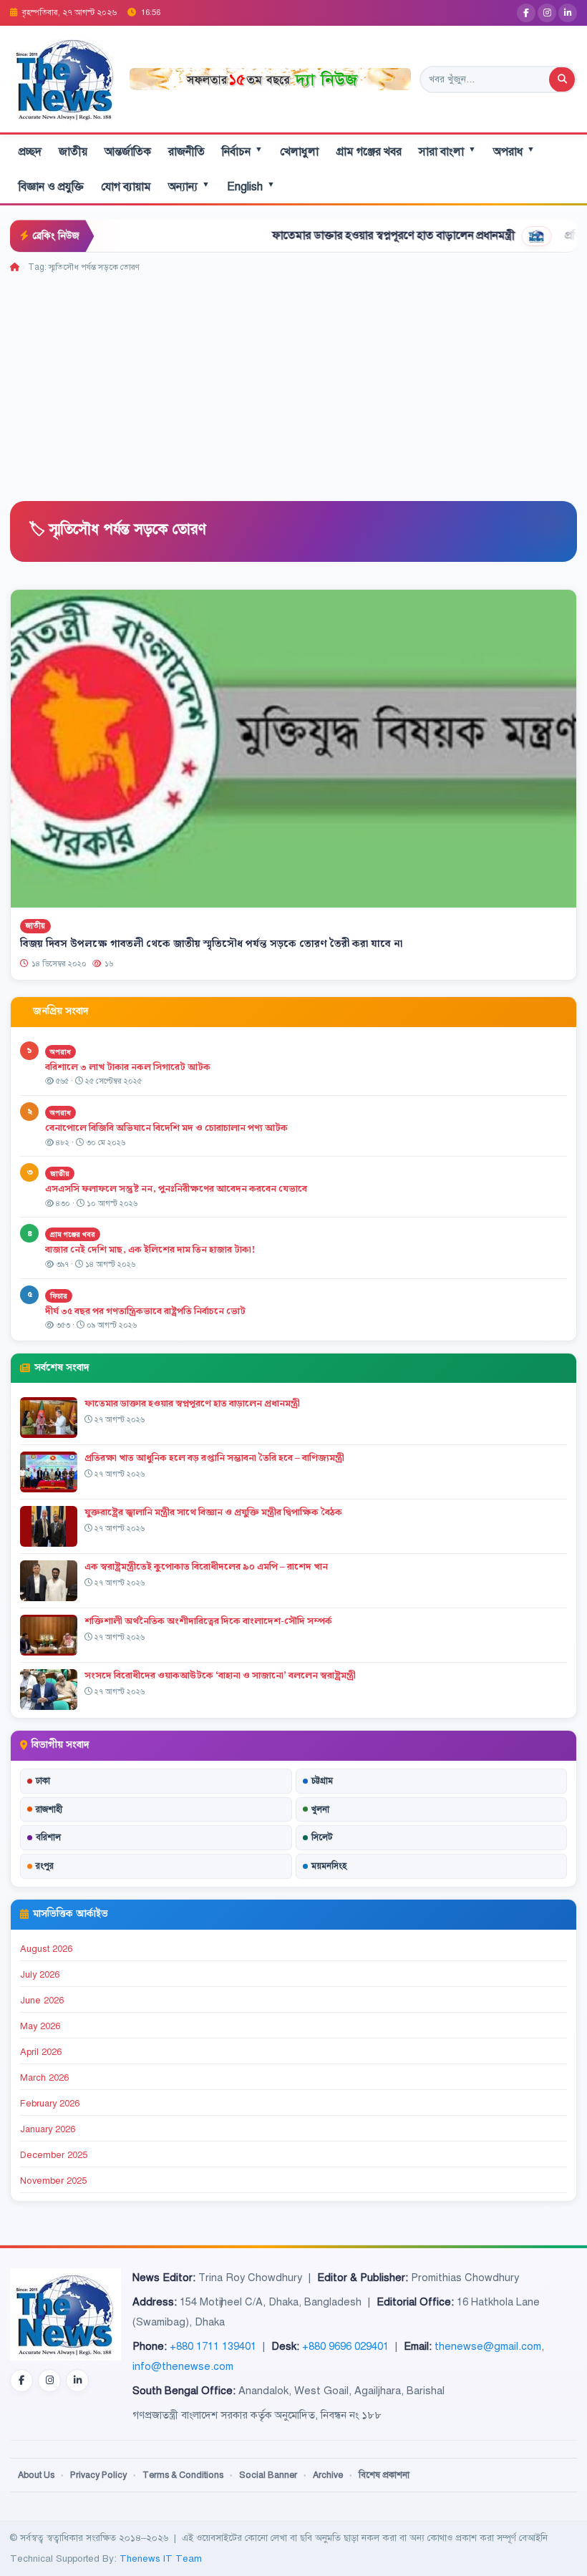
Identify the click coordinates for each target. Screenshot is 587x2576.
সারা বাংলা (447, 151)
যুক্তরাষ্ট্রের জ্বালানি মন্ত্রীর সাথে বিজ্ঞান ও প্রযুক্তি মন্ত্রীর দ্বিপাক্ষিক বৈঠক (213, 1512)
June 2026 (42, 2001)
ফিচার (59, 1296)
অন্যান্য (189, 186)
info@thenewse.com (183, 2366)
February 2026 (50, 2104)
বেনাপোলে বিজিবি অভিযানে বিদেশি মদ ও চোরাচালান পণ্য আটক (168, 1128)
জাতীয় (73, 152)
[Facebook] (526, 13)
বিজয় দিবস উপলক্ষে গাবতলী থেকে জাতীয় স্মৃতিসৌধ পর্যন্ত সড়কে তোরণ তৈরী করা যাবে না (211, 944)
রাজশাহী (49, 1809)
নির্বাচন (242, 151)
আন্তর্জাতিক (128, 152)
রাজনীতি (186, 152)
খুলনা (320, 1809)
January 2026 (48, 2129)
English (251, 186)
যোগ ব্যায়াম (126, 187)
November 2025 (53, 2181)
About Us (36, 2475)
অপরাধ (514, 151)
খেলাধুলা (299, 152)
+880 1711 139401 (213, 2346)
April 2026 (41, 2052)
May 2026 (40, 2026)
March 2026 (44, 2078)
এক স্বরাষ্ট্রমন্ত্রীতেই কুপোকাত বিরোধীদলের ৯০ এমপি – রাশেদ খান (206, 1567)
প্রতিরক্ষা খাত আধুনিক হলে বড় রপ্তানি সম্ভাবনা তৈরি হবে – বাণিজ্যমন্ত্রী (214, 1458)
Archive (328, 2475)
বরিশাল (48, 1837)
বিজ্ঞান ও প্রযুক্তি (51, 187)
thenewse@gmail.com (488, 2346)
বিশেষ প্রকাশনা (384, 2475)
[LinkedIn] (568, 13)
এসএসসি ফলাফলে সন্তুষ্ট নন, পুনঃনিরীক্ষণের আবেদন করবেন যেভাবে (176, 1189)
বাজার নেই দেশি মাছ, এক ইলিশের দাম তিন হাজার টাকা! (150, 1250)
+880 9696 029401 (345, 2346)
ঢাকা (43, 1781)
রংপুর (45, 1866)
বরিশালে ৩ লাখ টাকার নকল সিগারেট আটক (128, 1067)
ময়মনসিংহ (329, 1866)
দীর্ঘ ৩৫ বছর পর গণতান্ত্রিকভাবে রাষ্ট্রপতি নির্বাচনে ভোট (145, 1311)
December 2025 (54, 2155)
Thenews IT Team (161, 2558)
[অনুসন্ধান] (562, 79)
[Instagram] (547, 13)
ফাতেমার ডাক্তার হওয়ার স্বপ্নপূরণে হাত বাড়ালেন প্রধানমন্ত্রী (336, 235)
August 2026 (46, 1949)
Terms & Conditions (183, 2475)
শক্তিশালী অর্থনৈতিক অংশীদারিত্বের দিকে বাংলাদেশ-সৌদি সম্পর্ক (208, 1621)
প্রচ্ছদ (30, 152)
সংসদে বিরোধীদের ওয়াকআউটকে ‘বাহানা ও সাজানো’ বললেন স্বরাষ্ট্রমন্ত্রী (220, 1676)
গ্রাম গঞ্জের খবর (369, 152)
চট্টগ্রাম (322, 1781)
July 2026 (40, 1975)
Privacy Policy (98, 2475)
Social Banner (268, 2475)
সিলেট (322, 1837)
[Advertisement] (293, 382)
